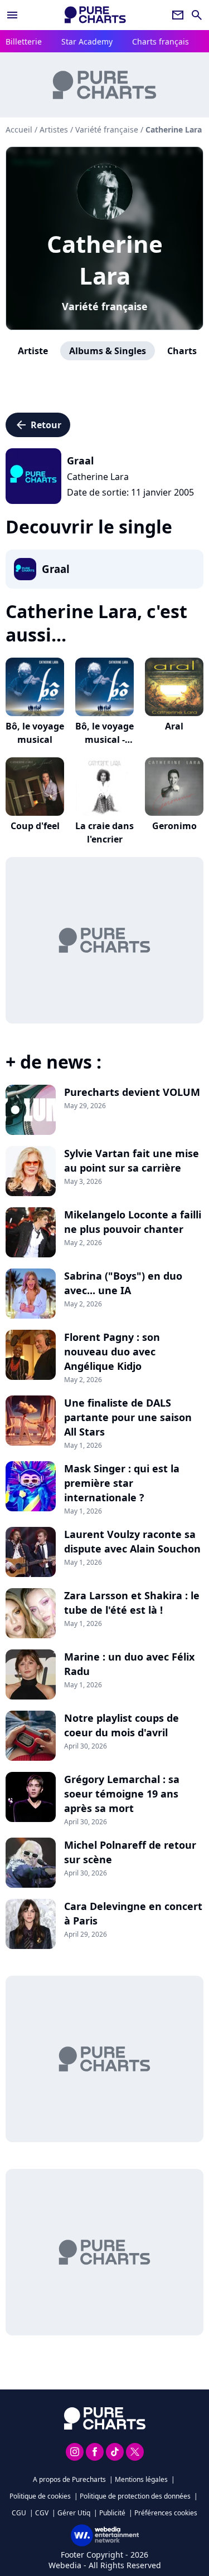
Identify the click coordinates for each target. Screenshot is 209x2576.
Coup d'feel (35, 826)
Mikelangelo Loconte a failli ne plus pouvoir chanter (133, 1222)
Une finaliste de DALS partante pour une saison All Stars (128, 1417)
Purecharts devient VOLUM (132, 1092)
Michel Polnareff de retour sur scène (130, 1852)
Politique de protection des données (135, 2496)
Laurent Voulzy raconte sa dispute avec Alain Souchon (132, 1541)
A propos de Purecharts (69, 2479)
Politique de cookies (40, 2496)
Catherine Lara (105, 259)
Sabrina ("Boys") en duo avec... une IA (123, 1283)
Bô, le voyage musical (35, 733)
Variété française (105, 306)
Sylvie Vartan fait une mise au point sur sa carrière (132, 1160)
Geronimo (174, 826)
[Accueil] (95, 15)
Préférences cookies (166, 2513)
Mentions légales (141, 2479)
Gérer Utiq (74, 2513)
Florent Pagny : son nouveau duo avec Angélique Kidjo (112, 1351)
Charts (182, 351)
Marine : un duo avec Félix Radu (129, 1664)
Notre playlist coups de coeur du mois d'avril (121, 1725)
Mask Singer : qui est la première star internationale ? (122, 1483)
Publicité (112, 2513)
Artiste (33, 351)
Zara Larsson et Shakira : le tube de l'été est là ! (132, 1603)
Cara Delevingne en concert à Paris (133, 1913)
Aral (174, 726)
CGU (19, 2513)
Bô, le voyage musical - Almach (104, 740)
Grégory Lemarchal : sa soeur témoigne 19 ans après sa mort (122, 1794)
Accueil (19, 129)
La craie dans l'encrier (104, 832)
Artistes (54, 129)
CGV (42, 2513)
